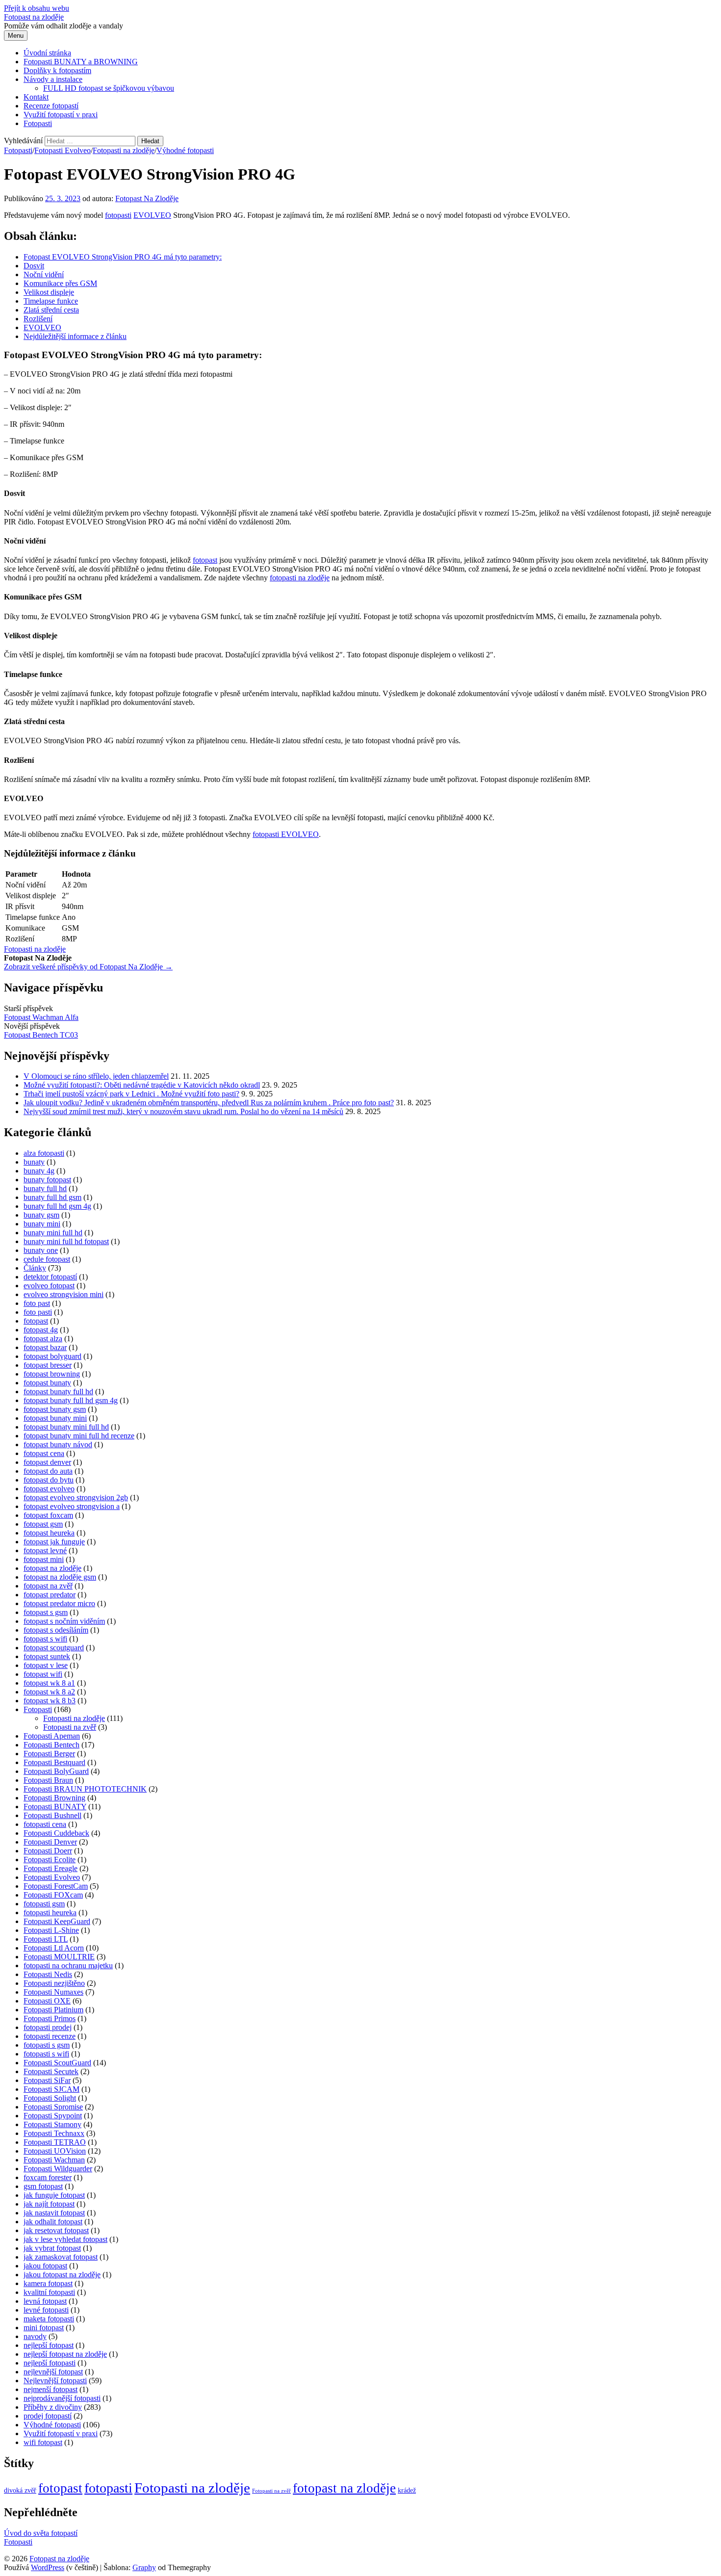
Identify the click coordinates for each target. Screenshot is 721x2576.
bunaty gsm (41, 1215)
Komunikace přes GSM (60, 283)
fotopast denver (47, 1462)
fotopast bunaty (47, 1383)
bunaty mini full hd (53, 1233)
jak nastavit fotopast (54, 2213)
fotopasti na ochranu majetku (68, 1965)
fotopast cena (44, 1453)
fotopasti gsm (44, 1904)
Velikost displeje (49, 292)
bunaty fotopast (47, 1180)
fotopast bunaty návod (58, 1444)
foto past (37, 1303)
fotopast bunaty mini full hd (66, 1427)
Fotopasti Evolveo (63, 150)
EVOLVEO (152, 215)
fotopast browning (52, 1374)
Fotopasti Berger (49, 1754)
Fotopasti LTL (46, 1939)
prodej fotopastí (48, 2416)
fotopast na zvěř (48, 1586)
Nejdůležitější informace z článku (75, 336)
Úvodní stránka (47, 53)
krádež (407, 2490)
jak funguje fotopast (54, 2195)
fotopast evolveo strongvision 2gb (76, 1497)
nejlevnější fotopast (53, 2372)
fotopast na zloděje (52, 1568)
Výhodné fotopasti (185, 150)
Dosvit (34, 266)
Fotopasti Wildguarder (58, 2169)
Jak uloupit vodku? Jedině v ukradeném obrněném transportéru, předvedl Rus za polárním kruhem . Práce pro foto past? (209, 1103)
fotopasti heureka (50, 1912)
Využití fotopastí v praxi (61, 115)
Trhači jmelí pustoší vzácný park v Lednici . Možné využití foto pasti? (131, 1094)
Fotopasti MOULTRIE (59, 1957)
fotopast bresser (48, 1365)
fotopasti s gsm (47, 2045)
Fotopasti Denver (50, 1842)
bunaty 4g (39, 1171)
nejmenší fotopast (51, 2389)
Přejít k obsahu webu (37, 8)
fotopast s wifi (45, 1639)
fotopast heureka (49, 1533)
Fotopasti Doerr (48, 1851)
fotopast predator (50, 1595)
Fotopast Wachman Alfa (41, 1017)
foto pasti (38, 1312)
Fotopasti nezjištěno (54, 1983)
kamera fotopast (48, 2283)
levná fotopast (45, 2301)
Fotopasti (38, 123)
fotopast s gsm (46, 1612)
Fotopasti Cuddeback (56, 1833)
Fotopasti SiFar (47, 2080)
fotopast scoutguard (54, 1648)
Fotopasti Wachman (54, 2160)
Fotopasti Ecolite (50, 1860)
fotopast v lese (46, 1665)
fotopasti (118, 215)
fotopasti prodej (48, 2027)
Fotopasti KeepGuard (57, 1921)
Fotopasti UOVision (55, 2151)
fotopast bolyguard (52, 1356)
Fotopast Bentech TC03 (41, 1035)
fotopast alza (43, 1339)
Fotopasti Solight (50, 2098)
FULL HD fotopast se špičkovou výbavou (109, 88)
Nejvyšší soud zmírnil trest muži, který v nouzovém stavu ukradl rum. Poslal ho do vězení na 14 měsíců (183, 1111)
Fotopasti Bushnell (52, 1815)
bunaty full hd (45, 1188)
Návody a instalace (53, 79)
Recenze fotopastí (51, 106)
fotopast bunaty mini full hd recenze (79, 1436)
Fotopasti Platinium (53, 2010)
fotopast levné (45, 1550)
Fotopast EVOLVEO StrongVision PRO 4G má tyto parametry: (123, 257)
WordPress (48, 2567)
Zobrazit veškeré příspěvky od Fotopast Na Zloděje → (88, 967)
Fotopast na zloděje (34, 17)
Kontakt (36, 97)
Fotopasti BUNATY (55, 1807)
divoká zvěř (20, 2490)
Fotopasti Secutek (51, 2071)
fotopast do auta (48, 1471)
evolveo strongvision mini (64, 1294)
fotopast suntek (47, 1656)
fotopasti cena (45, 1824)
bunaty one (41, 1250)
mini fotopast (44, 2328)
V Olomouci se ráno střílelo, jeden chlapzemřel (96, 1076)
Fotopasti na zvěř (70, 1727)
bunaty (34, 1162)
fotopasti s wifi (46, 2054)
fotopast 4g (41, 1330)
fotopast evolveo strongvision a (72, 1506)
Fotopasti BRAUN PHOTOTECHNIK (85, 1789)
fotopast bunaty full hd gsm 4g (71, 1400)
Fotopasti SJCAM (51, 2089)
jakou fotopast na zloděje (62, 2275)
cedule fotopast (47, 1259)
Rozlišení (38, 319)
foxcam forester (48, 2177)
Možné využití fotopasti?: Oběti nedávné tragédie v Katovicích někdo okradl (142, 1085)
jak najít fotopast (49, 2204)
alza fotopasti (44, 1153)
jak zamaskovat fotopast (61, 2257)
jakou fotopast (45, 2266)
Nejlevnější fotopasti (55, 2381)
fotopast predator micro (59, 1603)
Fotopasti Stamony (52, 2124)
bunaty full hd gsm (52, 1197)
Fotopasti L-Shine (51, 1930)
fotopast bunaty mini (55, 1418)
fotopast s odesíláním (56, 1630)
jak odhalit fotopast (53, 2222)
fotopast (205, 560)
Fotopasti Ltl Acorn (54, 1948)
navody (35, 2336)
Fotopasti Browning (54, 1798)
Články (35, 1268)
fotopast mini (44, 1559)
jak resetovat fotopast (56, 2230)
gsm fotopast (43, 2186)
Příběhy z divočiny (53, 2407)
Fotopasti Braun (48, 1780)
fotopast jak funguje (54, 1542)
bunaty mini (42, 1224)
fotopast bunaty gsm (55, 1409)
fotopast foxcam (48, 1515)
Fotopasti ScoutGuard (57, 2063)
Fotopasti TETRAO (55, 2142)
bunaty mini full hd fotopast (66, 1241)
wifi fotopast (43, 2442)
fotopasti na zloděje (300, 578)
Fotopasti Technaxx (54, 2133)
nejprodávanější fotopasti (62, 2398)
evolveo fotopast (49, 1286)
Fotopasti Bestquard (54, 1762)
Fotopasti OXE (47, 2001)
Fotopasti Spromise (53, 2107)
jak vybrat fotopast (52, 2248)
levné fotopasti (46, 2310)
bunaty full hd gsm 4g (57, 1206)
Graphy (144, 2567)
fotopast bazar (45, 1347)
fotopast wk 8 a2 (49, 1692)
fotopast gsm (43, 1524)
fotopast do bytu (49, 1480)
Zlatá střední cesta (51, 310)
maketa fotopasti (49, 2319)
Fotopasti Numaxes (53, 1992)
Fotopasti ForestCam (56, 1886)
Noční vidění (44, 274)
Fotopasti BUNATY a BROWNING (81, 62)
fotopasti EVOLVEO (286, 834)
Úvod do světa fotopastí (41, 2533)
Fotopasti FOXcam (53, 1895)
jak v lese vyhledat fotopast (65, 2239)
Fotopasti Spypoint (53, 2116)
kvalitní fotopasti (49, 2292)
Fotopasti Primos (50, 2018)
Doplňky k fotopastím (57, 70)
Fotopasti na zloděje (124, 150)
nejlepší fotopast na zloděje (65, 2354)
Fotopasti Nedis (48, 1974)
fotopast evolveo (49, 1489)
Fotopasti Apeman (52, 1736)
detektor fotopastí (50, 1277)
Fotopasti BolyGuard (56, 1771)
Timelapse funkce (51, 301)
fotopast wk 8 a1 (49, 1683)
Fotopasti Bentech (51, 1745)
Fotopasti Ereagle (51, 1868)
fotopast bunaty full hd (58, 1392)
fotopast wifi (43, 1674)
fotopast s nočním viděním (64, 1621)
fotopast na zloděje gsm (60, 1577)
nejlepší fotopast (49, 2345)
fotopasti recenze (50, 2036)
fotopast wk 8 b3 (50, 1701)
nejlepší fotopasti (50, 2363)
